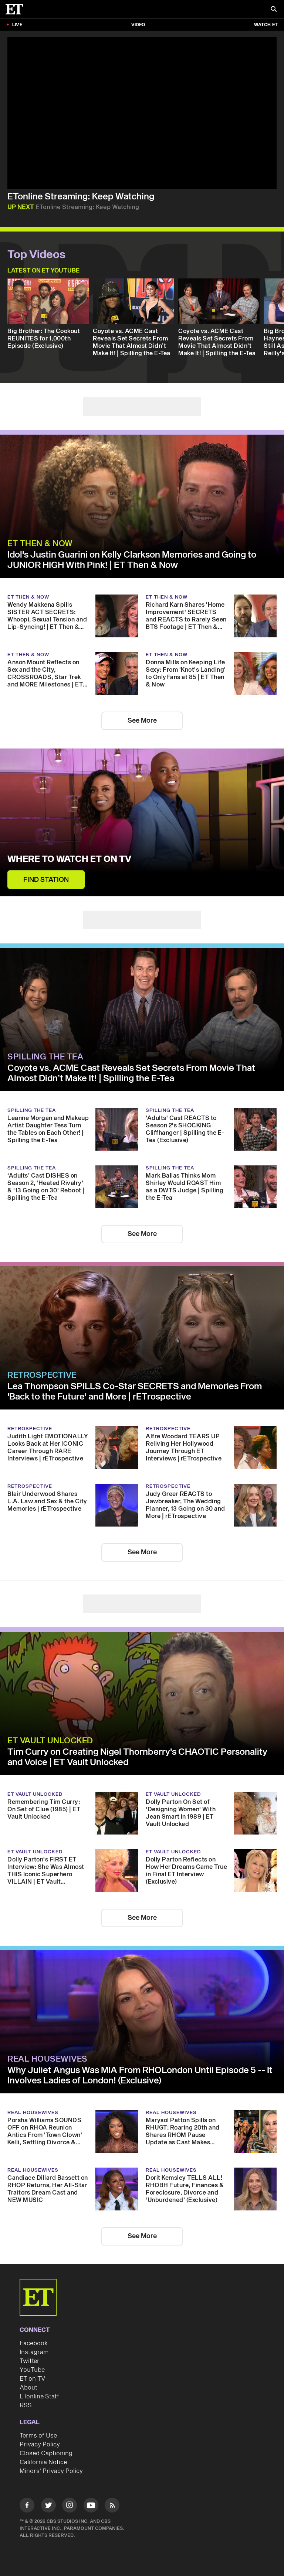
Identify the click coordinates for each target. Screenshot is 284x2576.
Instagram (34, 2352)
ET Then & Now (40, 544)
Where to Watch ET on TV (69, 859)
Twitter (30, 2361)
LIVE (17, 25)
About (28, 2388)
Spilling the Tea (45, 1057)
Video (138, 25)
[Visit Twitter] (48, 2506)
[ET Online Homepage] (17, 9)
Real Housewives (48, 2059)
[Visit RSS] (112, 2506)
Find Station (46, 880)
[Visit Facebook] (27, 2506)
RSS (26, 2405)
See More (142, 721)
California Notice (43, 2462)
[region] (142, 113)
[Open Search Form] (274, 10)
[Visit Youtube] (91, 2505)
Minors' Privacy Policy (51, 2471)
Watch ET (266, 25)
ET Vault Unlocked (50, 1741)
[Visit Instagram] (70, 2506)
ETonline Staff (39, 2397)
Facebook (34, 2343)
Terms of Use (38, 2436)
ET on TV (32, 2379)
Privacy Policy (40, 2445)
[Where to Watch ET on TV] (142, 822)
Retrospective (42, 1375)
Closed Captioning (46, 2453)
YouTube (32, 2370)
